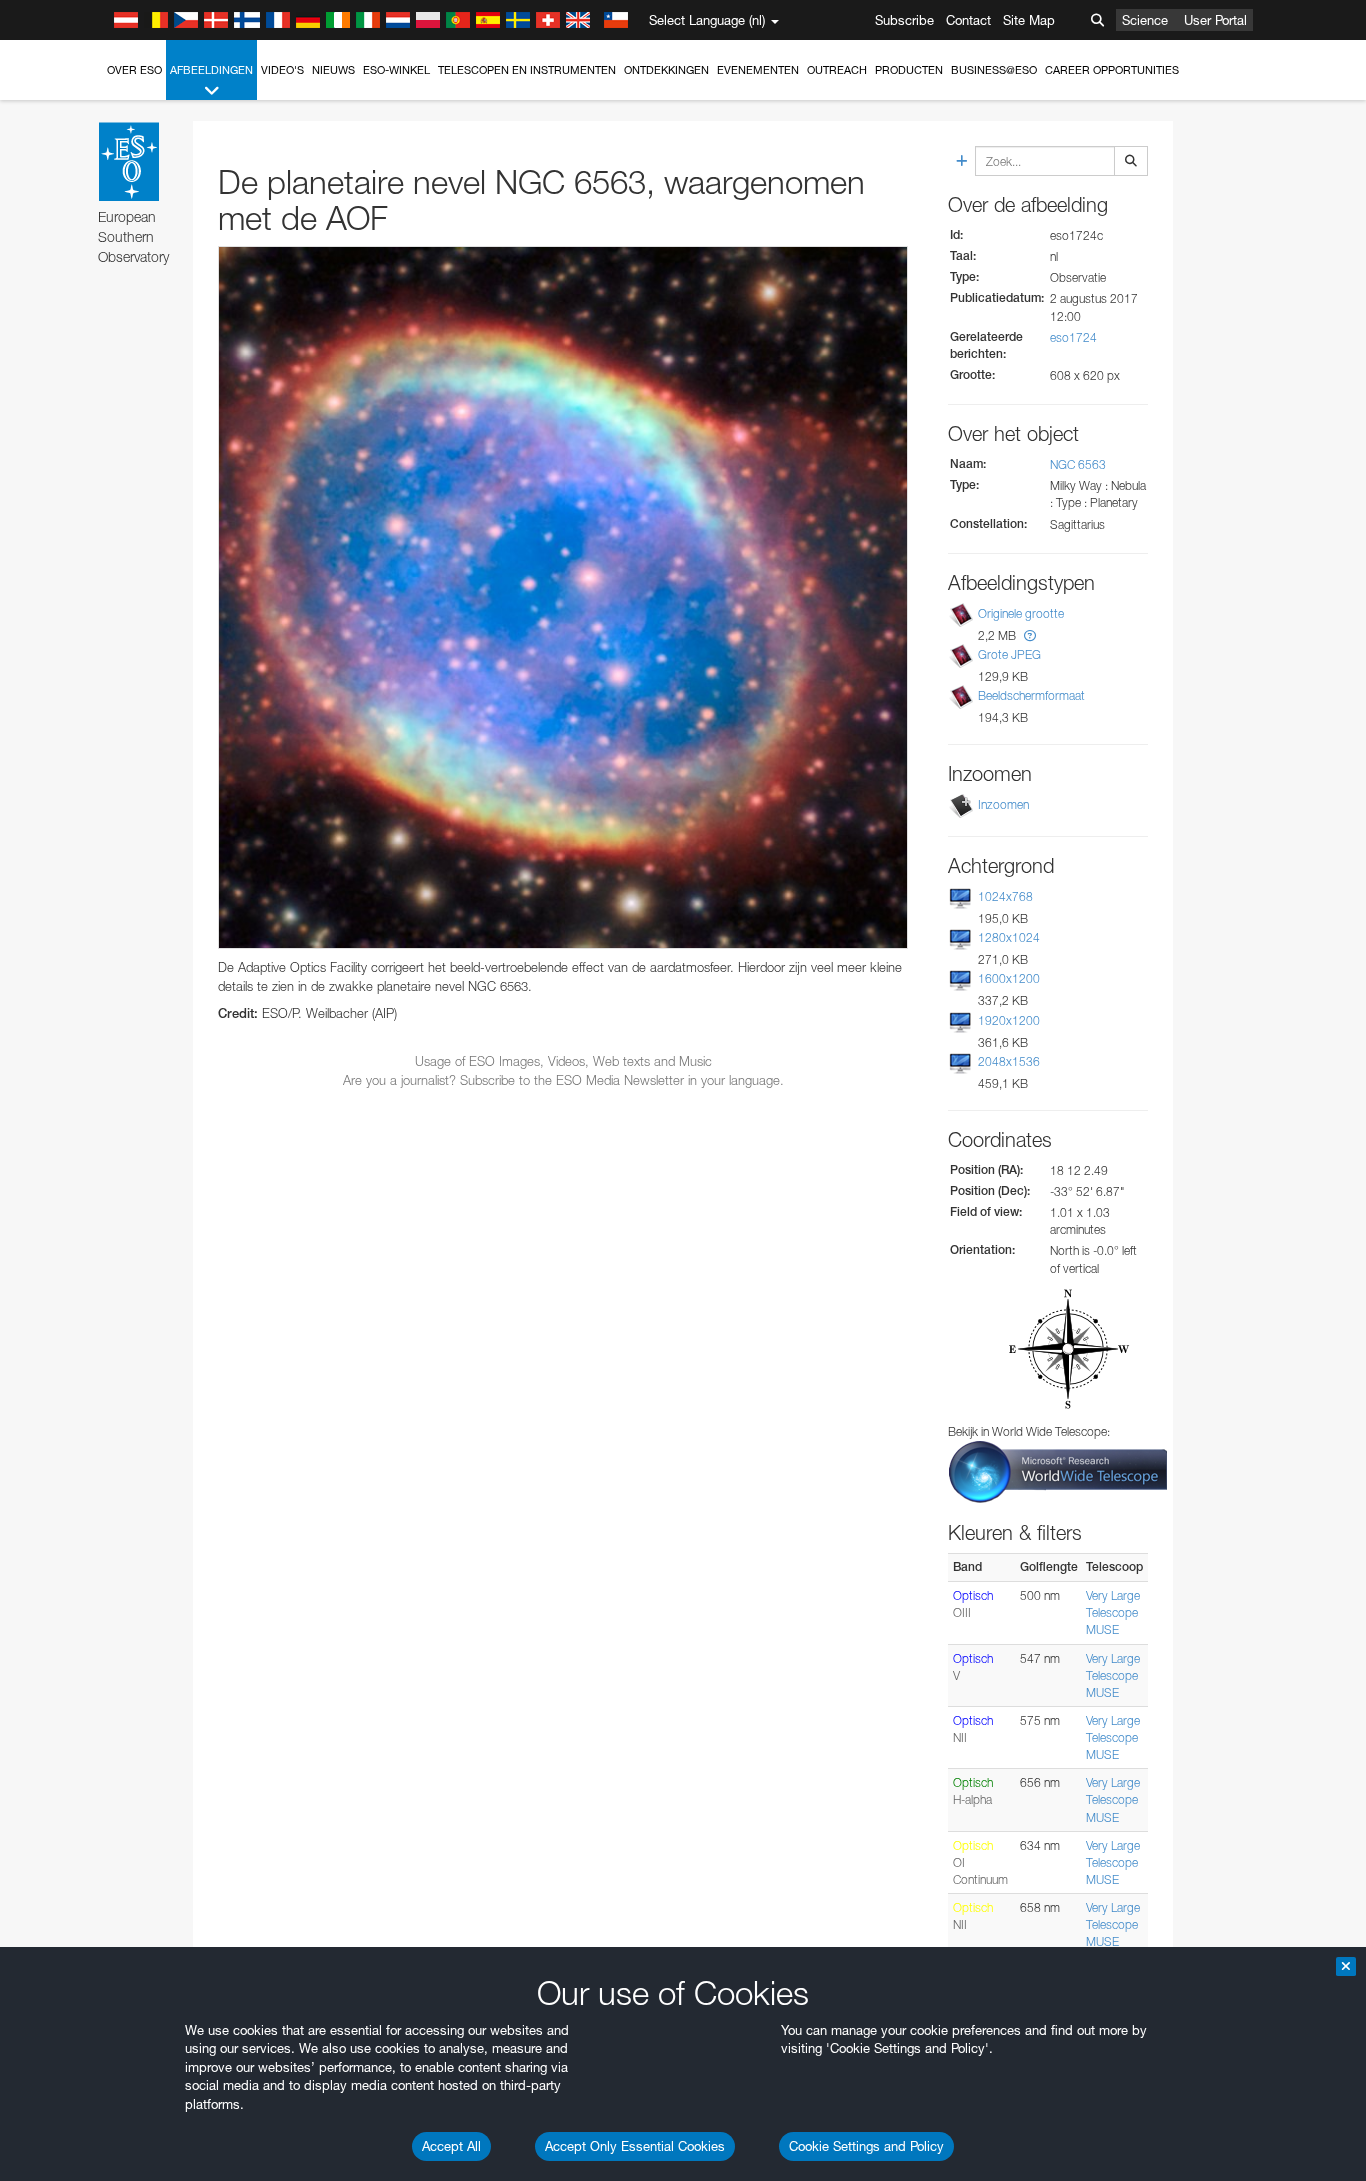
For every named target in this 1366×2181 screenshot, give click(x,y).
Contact (968, 20)
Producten (909, 70)
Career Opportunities (1112, 70)
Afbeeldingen (211, 70)
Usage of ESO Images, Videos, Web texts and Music (563, 1061)
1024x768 (1005, 896)
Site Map (1029, 20)
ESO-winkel (396, 70)
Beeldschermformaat (1031, 695)
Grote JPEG (1009, 654)
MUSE (1102, 1629)
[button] (1030, 635)
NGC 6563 (1078, 464)
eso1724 (1073, 337)
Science (1145, 20)
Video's (282, 70)
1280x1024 (1009, 937)
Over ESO (134, 70)
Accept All (451, 2146)
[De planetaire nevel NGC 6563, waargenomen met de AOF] (563, 598)
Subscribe (904, 20)
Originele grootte (1021, 613)
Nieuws (333, 70)
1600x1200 (1009, 978)
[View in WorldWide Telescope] (1058, 1470)
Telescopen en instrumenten (527, 70)
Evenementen (758, 70)
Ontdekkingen (666, 70)
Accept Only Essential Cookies (635, 2146)
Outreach (837, 70)
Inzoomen (1003, 804)
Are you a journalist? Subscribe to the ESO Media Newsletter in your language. (563, 1080)
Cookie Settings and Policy (866, 2146)
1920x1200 (1009, 1020)
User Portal (1215, 20)
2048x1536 (1009, 1061)
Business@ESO (994, 70)
